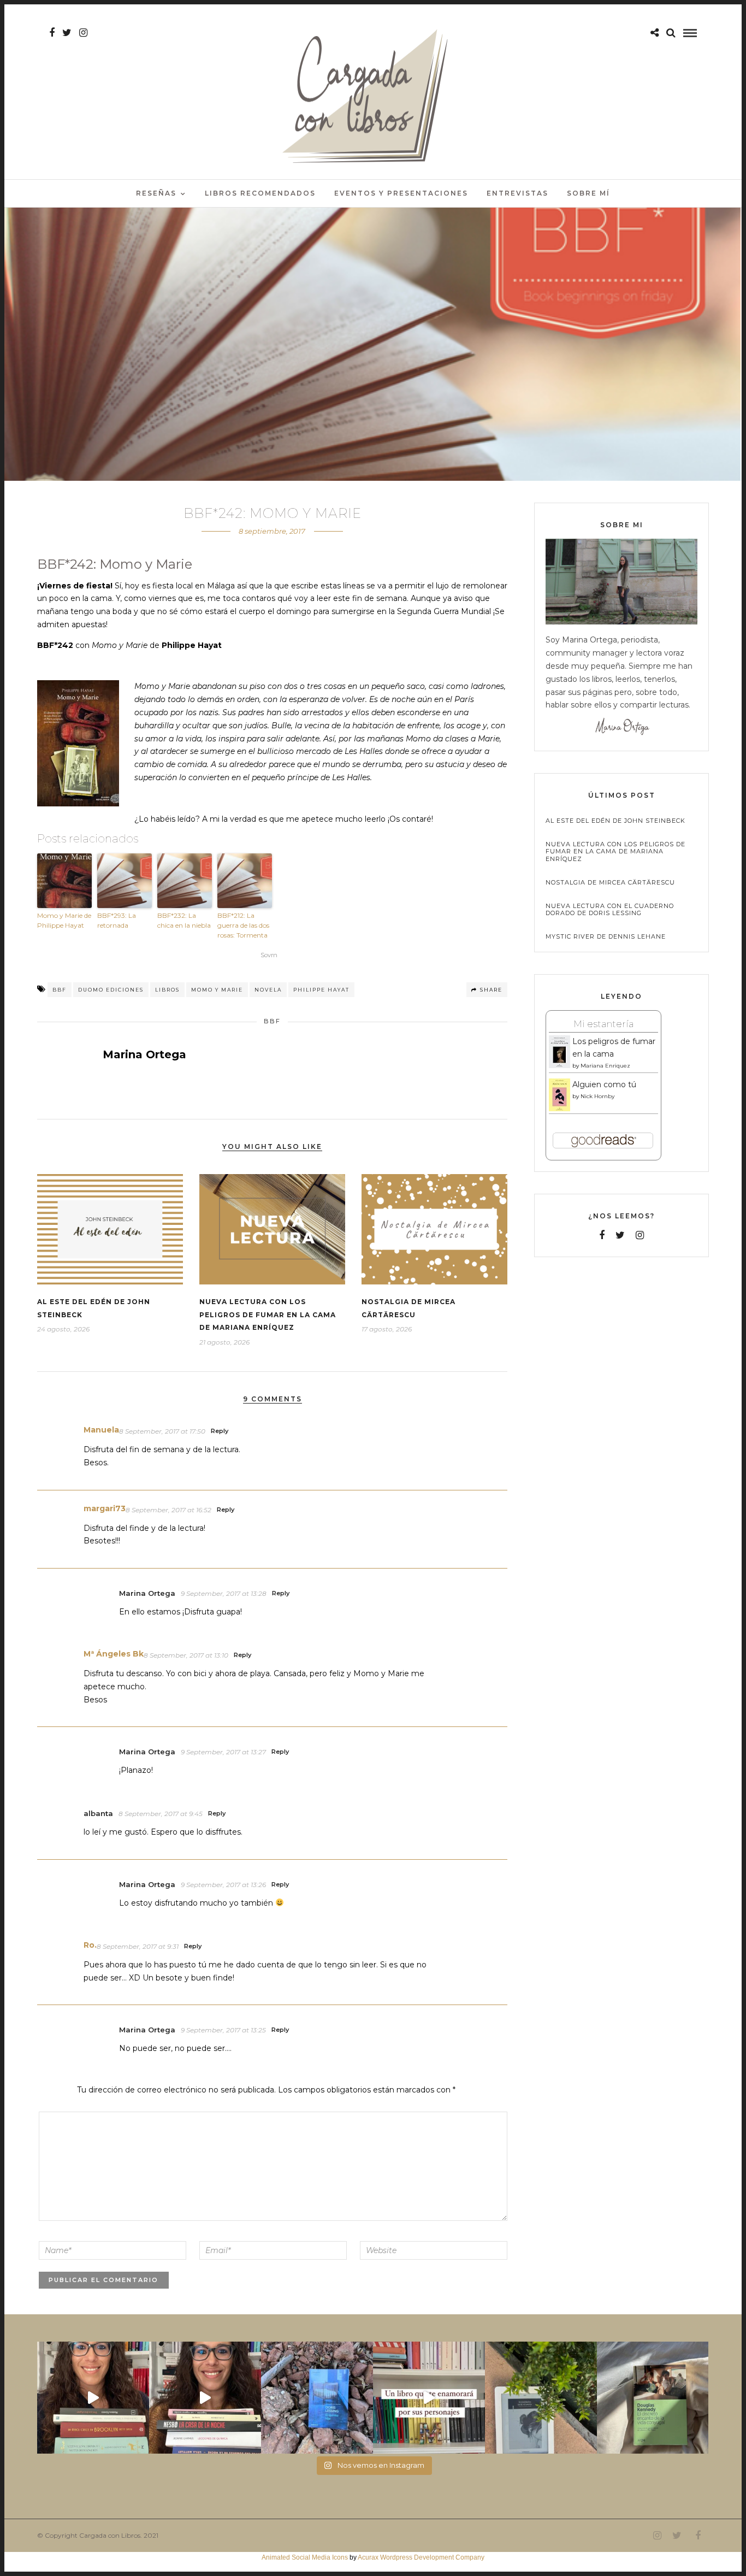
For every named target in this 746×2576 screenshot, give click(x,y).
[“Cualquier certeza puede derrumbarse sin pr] (541, 2398)
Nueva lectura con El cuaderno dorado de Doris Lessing (610, 910)
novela (268, 990)
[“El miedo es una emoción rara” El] (653, 2398)
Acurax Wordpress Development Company (421, 2557)
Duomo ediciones (111, 990)
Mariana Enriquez (605, 1066)
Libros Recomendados (260, 193)
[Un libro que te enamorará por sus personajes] (429, 2398)
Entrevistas (517, 193)
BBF (60, 990)
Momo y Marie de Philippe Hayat (64, 920)
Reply (220, 1431)
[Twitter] (620, 1235)
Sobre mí (588, 193)
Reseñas (156, 193)
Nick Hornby (597, 1096)
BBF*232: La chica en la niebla (184, 920)
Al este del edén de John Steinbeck (615, 821)
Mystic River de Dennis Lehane (606, 937)
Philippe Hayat (321, 990)
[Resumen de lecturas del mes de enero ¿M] (205, 2398)
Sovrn (269, 955)
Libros (167, 990)
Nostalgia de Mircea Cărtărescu (610, 883)
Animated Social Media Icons (305, 2557)
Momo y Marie (217, 990)
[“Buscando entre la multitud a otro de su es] (317, 2398)
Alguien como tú (604, 1084)
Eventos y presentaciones (401, 193)
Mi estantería (603, 1024)
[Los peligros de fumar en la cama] (559, 1066)
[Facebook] (602, 1235)
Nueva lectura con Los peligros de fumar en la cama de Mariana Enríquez (268, 1315)
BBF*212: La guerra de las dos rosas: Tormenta (243, 925)
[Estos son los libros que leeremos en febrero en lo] (93, 2398)
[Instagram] (83, 33)
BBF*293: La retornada (117, 920)
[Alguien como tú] (559, 1109)
